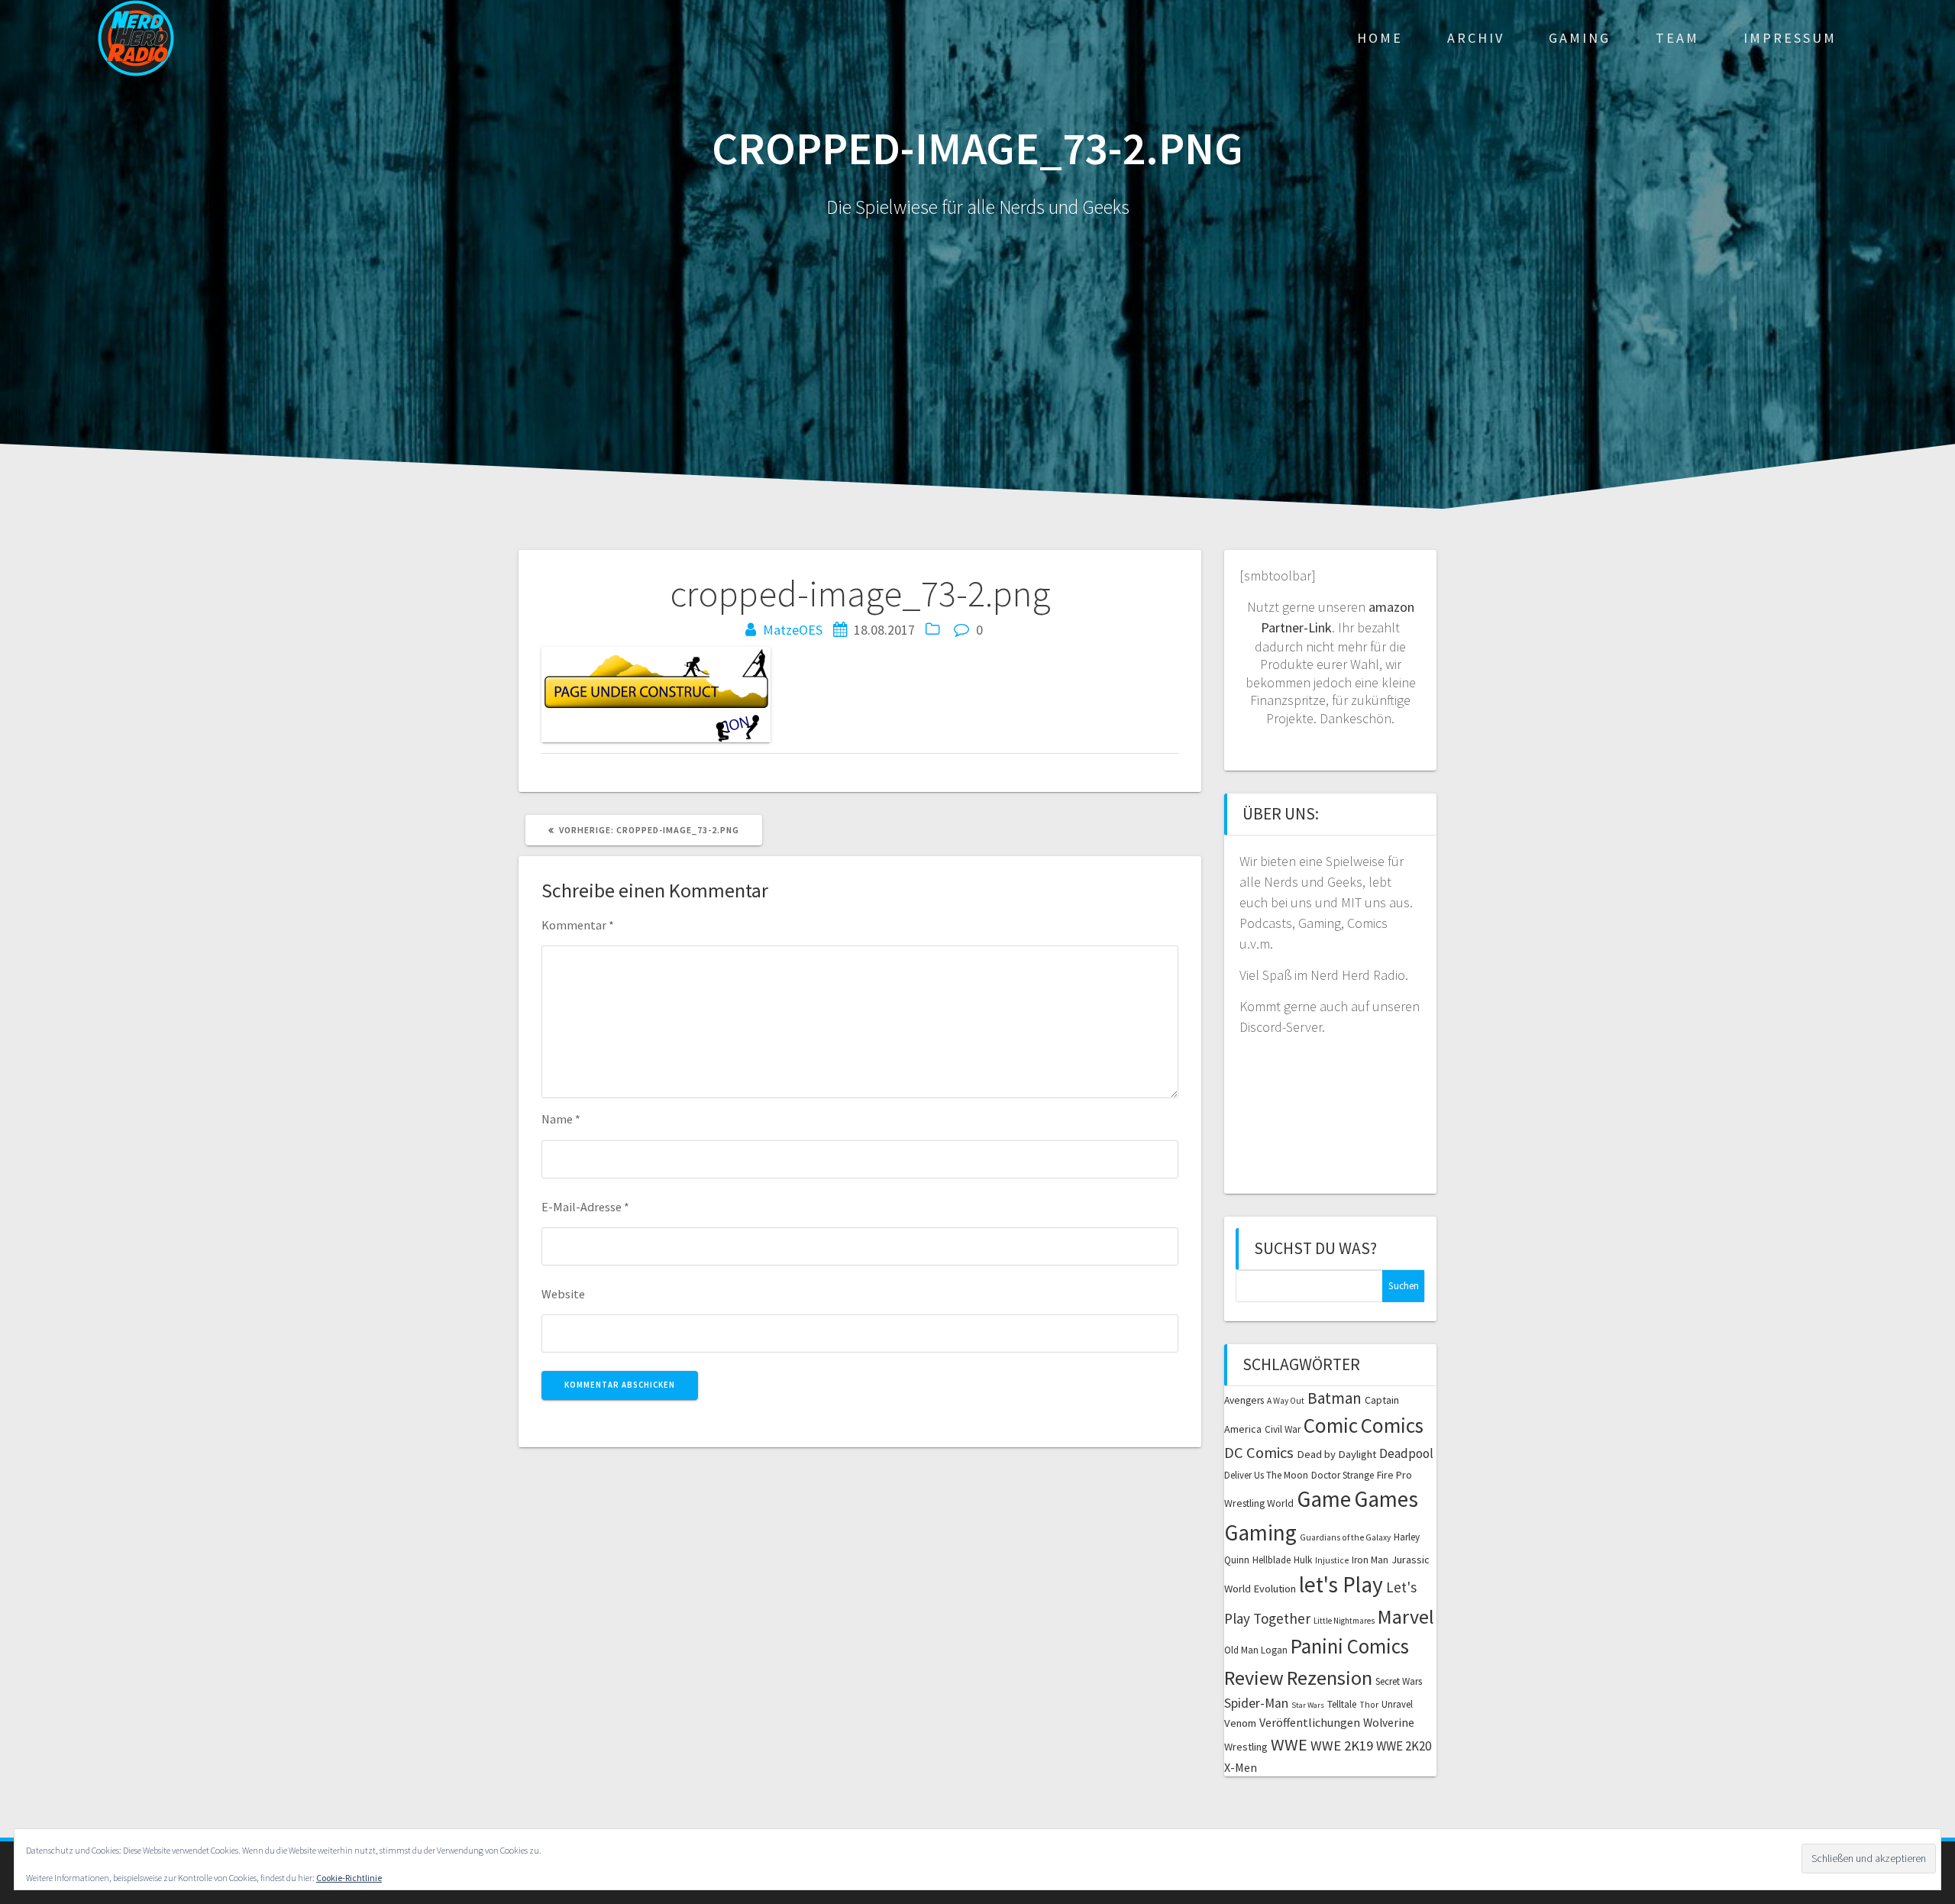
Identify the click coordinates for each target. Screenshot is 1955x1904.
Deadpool (1406, 1453)
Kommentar (578, 925)
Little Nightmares (1344, 1621)
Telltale (1342, 1704)
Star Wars (1308, 1705)
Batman (1335, 1398)
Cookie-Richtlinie (349, 1878)
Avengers (1244, 1400)
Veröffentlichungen (1310, 1722)
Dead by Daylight (1336, 1454)
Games (1386, 1499)
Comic (1331, 1425)
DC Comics (1259, 1453)
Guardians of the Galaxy (1345, 1537)
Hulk (1303, 1560)
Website (563, 1294)
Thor (1369, 1705)
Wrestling (1246, 1747)
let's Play (1341, 1584)
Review (1254, 1678)
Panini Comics (1350, 1646)
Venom (1240, 1723)
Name (561, 1119)
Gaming (1580, 38)
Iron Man (1370, 1560)
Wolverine (1389, 1723)
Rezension (1330, 1678)
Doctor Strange (1343, 1475)
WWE (1289, 1744)
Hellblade (1272, 1560)
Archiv (1476, 38)
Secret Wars (1399, 1681)
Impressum (1790, 38)
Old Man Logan (1256, 1650)
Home (1380, 38)
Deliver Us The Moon (1266, 1475)
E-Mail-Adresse (585, 1207)
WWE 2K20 (1404, 1746)
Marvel (1406, 1616)
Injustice (1332, 1560)
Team (1677, 38)
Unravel (1397, 1704)
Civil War (1283, 1429)
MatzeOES (793, 630)
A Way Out (1286, 1401)
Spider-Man (1256, 1703)
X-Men (1241, 1767)
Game (1324, 1499)
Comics (1392, 1425)
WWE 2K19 (1342, 1746)
